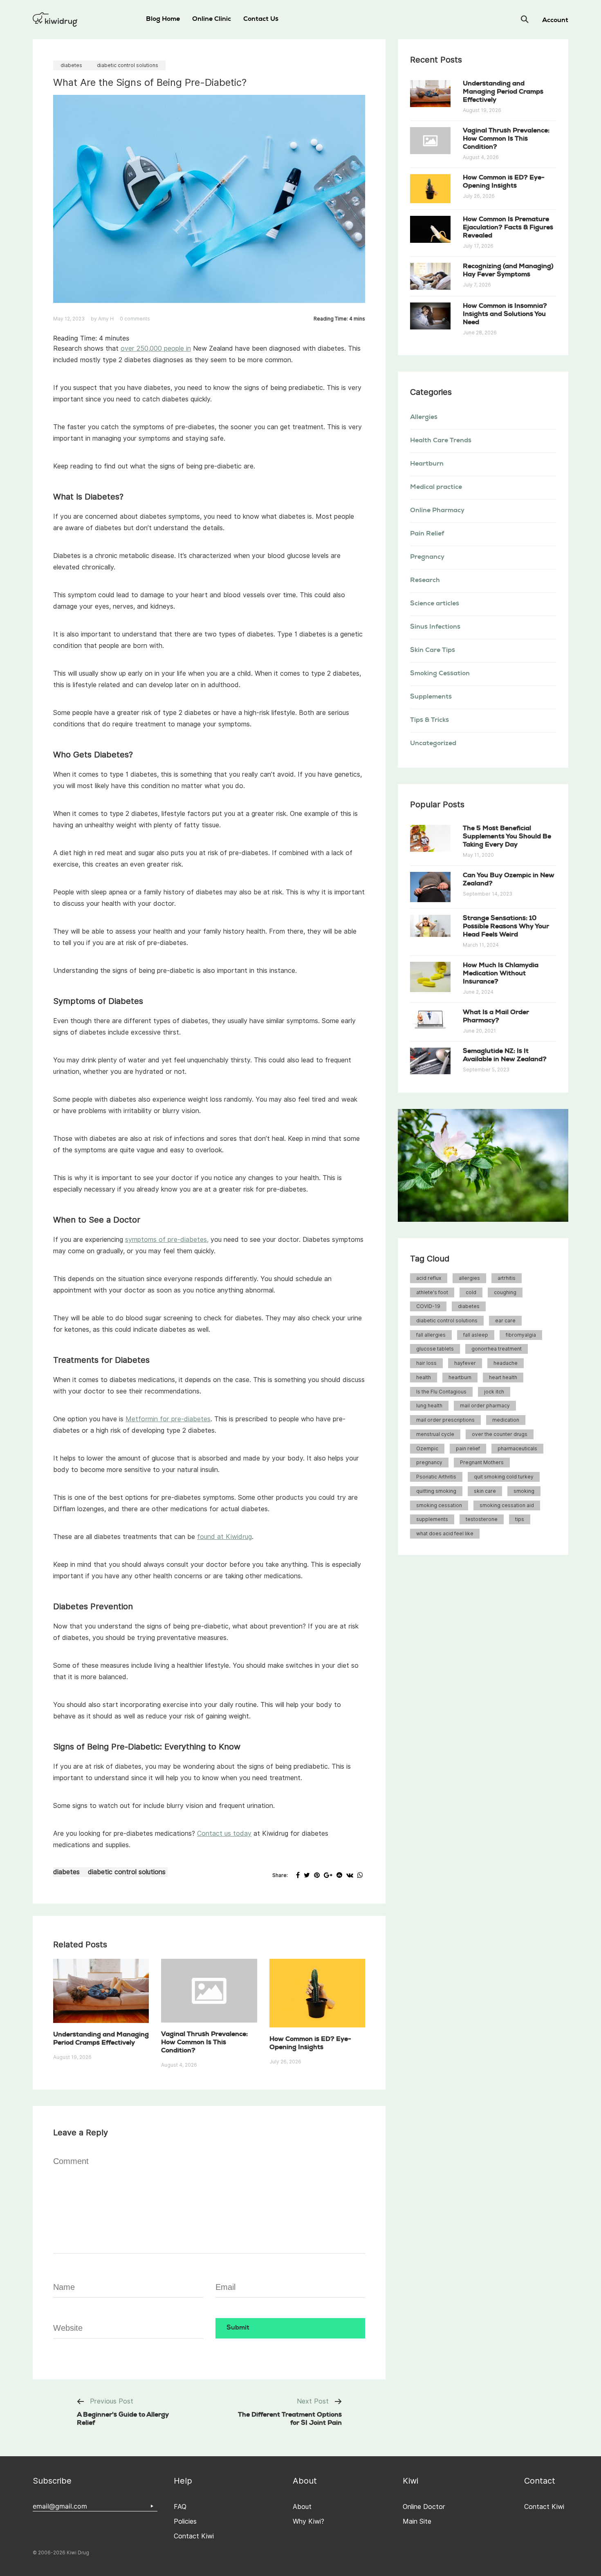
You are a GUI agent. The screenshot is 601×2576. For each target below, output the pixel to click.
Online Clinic (212, 20)
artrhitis (507, 1278)
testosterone (482, 1519)
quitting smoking (436, 1491)
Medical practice (436, 488)
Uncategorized (433, 744)
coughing (505, 1292)
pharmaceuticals (517, 1448)
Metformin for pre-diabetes (168, 1419)
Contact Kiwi (194, 2536)
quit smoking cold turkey (504, 1477)
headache (506, 1363)
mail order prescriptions (445, 1420)
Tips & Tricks (429, 721)
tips (520, 1519)
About (302, 2507)
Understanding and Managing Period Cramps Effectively (503, 92)
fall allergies (431, 1335)
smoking (524, 1491)
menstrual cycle (435, 1434)
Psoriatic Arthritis (436, 1477)
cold (471, 1292)
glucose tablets (435, 1349)
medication (506, 1420)
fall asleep (476, 1335)
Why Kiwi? (308, 2521)
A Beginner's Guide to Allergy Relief (123, 2419)
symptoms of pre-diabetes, (167, 1240)
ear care (505, 1320)
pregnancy (429, 1462)
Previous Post (112, 2401)
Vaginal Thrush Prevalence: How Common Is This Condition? (204, 2043)
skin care (485, 1491)
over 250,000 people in (156, 348)
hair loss (426, 1363)
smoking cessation (439, 1505)
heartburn (460, 1377)
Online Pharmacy (437, 511)
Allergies (424, 418)
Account (555, 21)
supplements (432, 1519)
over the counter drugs (500, 1434)
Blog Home (163, 20)
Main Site (417, 2521)
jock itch (494, 1392)
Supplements (431, 697)
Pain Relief (427, 534)
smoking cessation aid (507, 1505)
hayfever (465, 1363)
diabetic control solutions (128, 65)
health (424, 1377)
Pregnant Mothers (482, 1462)
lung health (429, 1406)
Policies (185, 2521)
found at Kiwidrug (224, 1537)
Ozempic (427, 1448)
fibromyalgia (521, 1335)
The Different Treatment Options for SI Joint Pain (290, 2419)
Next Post (313, 2401)
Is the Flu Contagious (441, 1392)
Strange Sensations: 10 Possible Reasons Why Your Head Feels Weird (506, 927)
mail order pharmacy (485, 1406)
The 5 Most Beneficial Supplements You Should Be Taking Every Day (507, 837)
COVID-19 (428, 1306)
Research (425, 581)
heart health (503, 1377)
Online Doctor (424, 2507)
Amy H (106, 319)
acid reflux (429, 1278)
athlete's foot (432, 1292)
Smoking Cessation (440, 674)
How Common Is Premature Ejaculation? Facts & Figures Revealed (508, 228)
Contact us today (224, 1833)
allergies (469, 1278)
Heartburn (427, 464)
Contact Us (261, 20)
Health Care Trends (441, 441)
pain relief (468, 1448)
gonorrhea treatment (497, 1349)
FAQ (180, 2507)
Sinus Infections (435, 627)
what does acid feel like (445, 1533)
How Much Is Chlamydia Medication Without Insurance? (501, 974)
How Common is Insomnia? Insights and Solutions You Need (505, 315)
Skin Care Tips (433, 651)
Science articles (435, 604)
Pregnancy (427, 558)
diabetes (71, 65)
